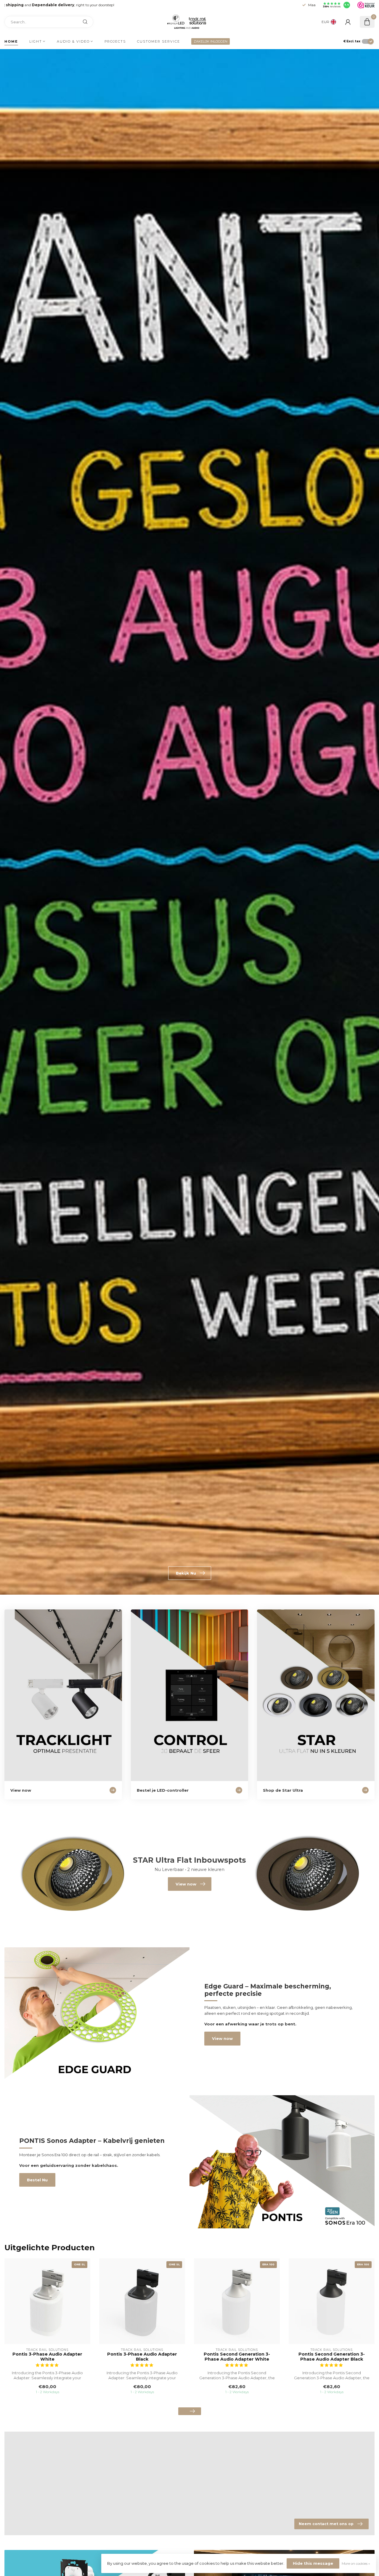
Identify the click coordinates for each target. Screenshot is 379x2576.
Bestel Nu (37, 2180)
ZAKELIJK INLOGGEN (211, 41)
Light (36, 41)
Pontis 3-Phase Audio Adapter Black (142, 2357)
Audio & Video (73, 41)
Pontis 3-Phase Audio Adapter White (47, 2357)
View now (222, 2038)
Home (11, 41)
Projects (115, 41)
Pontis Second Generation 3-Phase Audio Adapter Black (332, 2357)
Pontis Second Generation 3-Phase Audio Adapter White (237, 2357)
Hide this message (313, 2563)
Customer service (159, 41)
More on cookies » (356, 2564)
